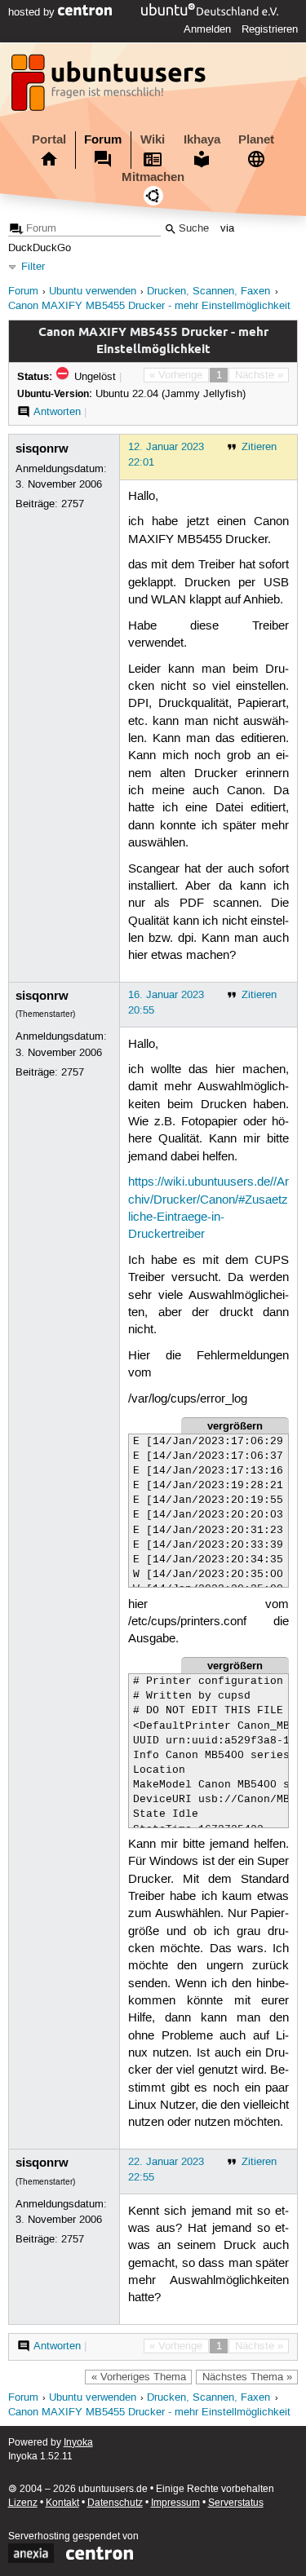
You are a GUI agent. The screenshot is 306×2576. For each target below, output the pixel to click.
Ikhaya (202, 139)
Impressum (175, 2503)
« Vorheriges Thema (139, 2377)
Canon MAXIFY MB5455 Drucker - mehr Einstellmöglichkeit (149, 306)
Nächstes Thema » (247, 2377)
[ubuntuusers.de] (110, 87)
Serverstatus (236, 2503)
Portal (49, 139)
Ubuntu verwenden (93, 292)
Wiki (153, 139)
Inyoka (78, 2443)
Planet (256, 139)
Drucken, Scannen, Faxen (208, 292)
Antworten (57, 412)
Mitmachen (153, 177)
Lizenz (23, 2503)
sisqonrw (42, 448)
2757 (73, 504)
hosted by (33, 12)
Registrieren (270, 29)
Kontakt (62, 2503)
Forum (103, 139)
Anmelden (207, 29)
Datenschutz (115, 2503)
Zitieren (259, 447)
